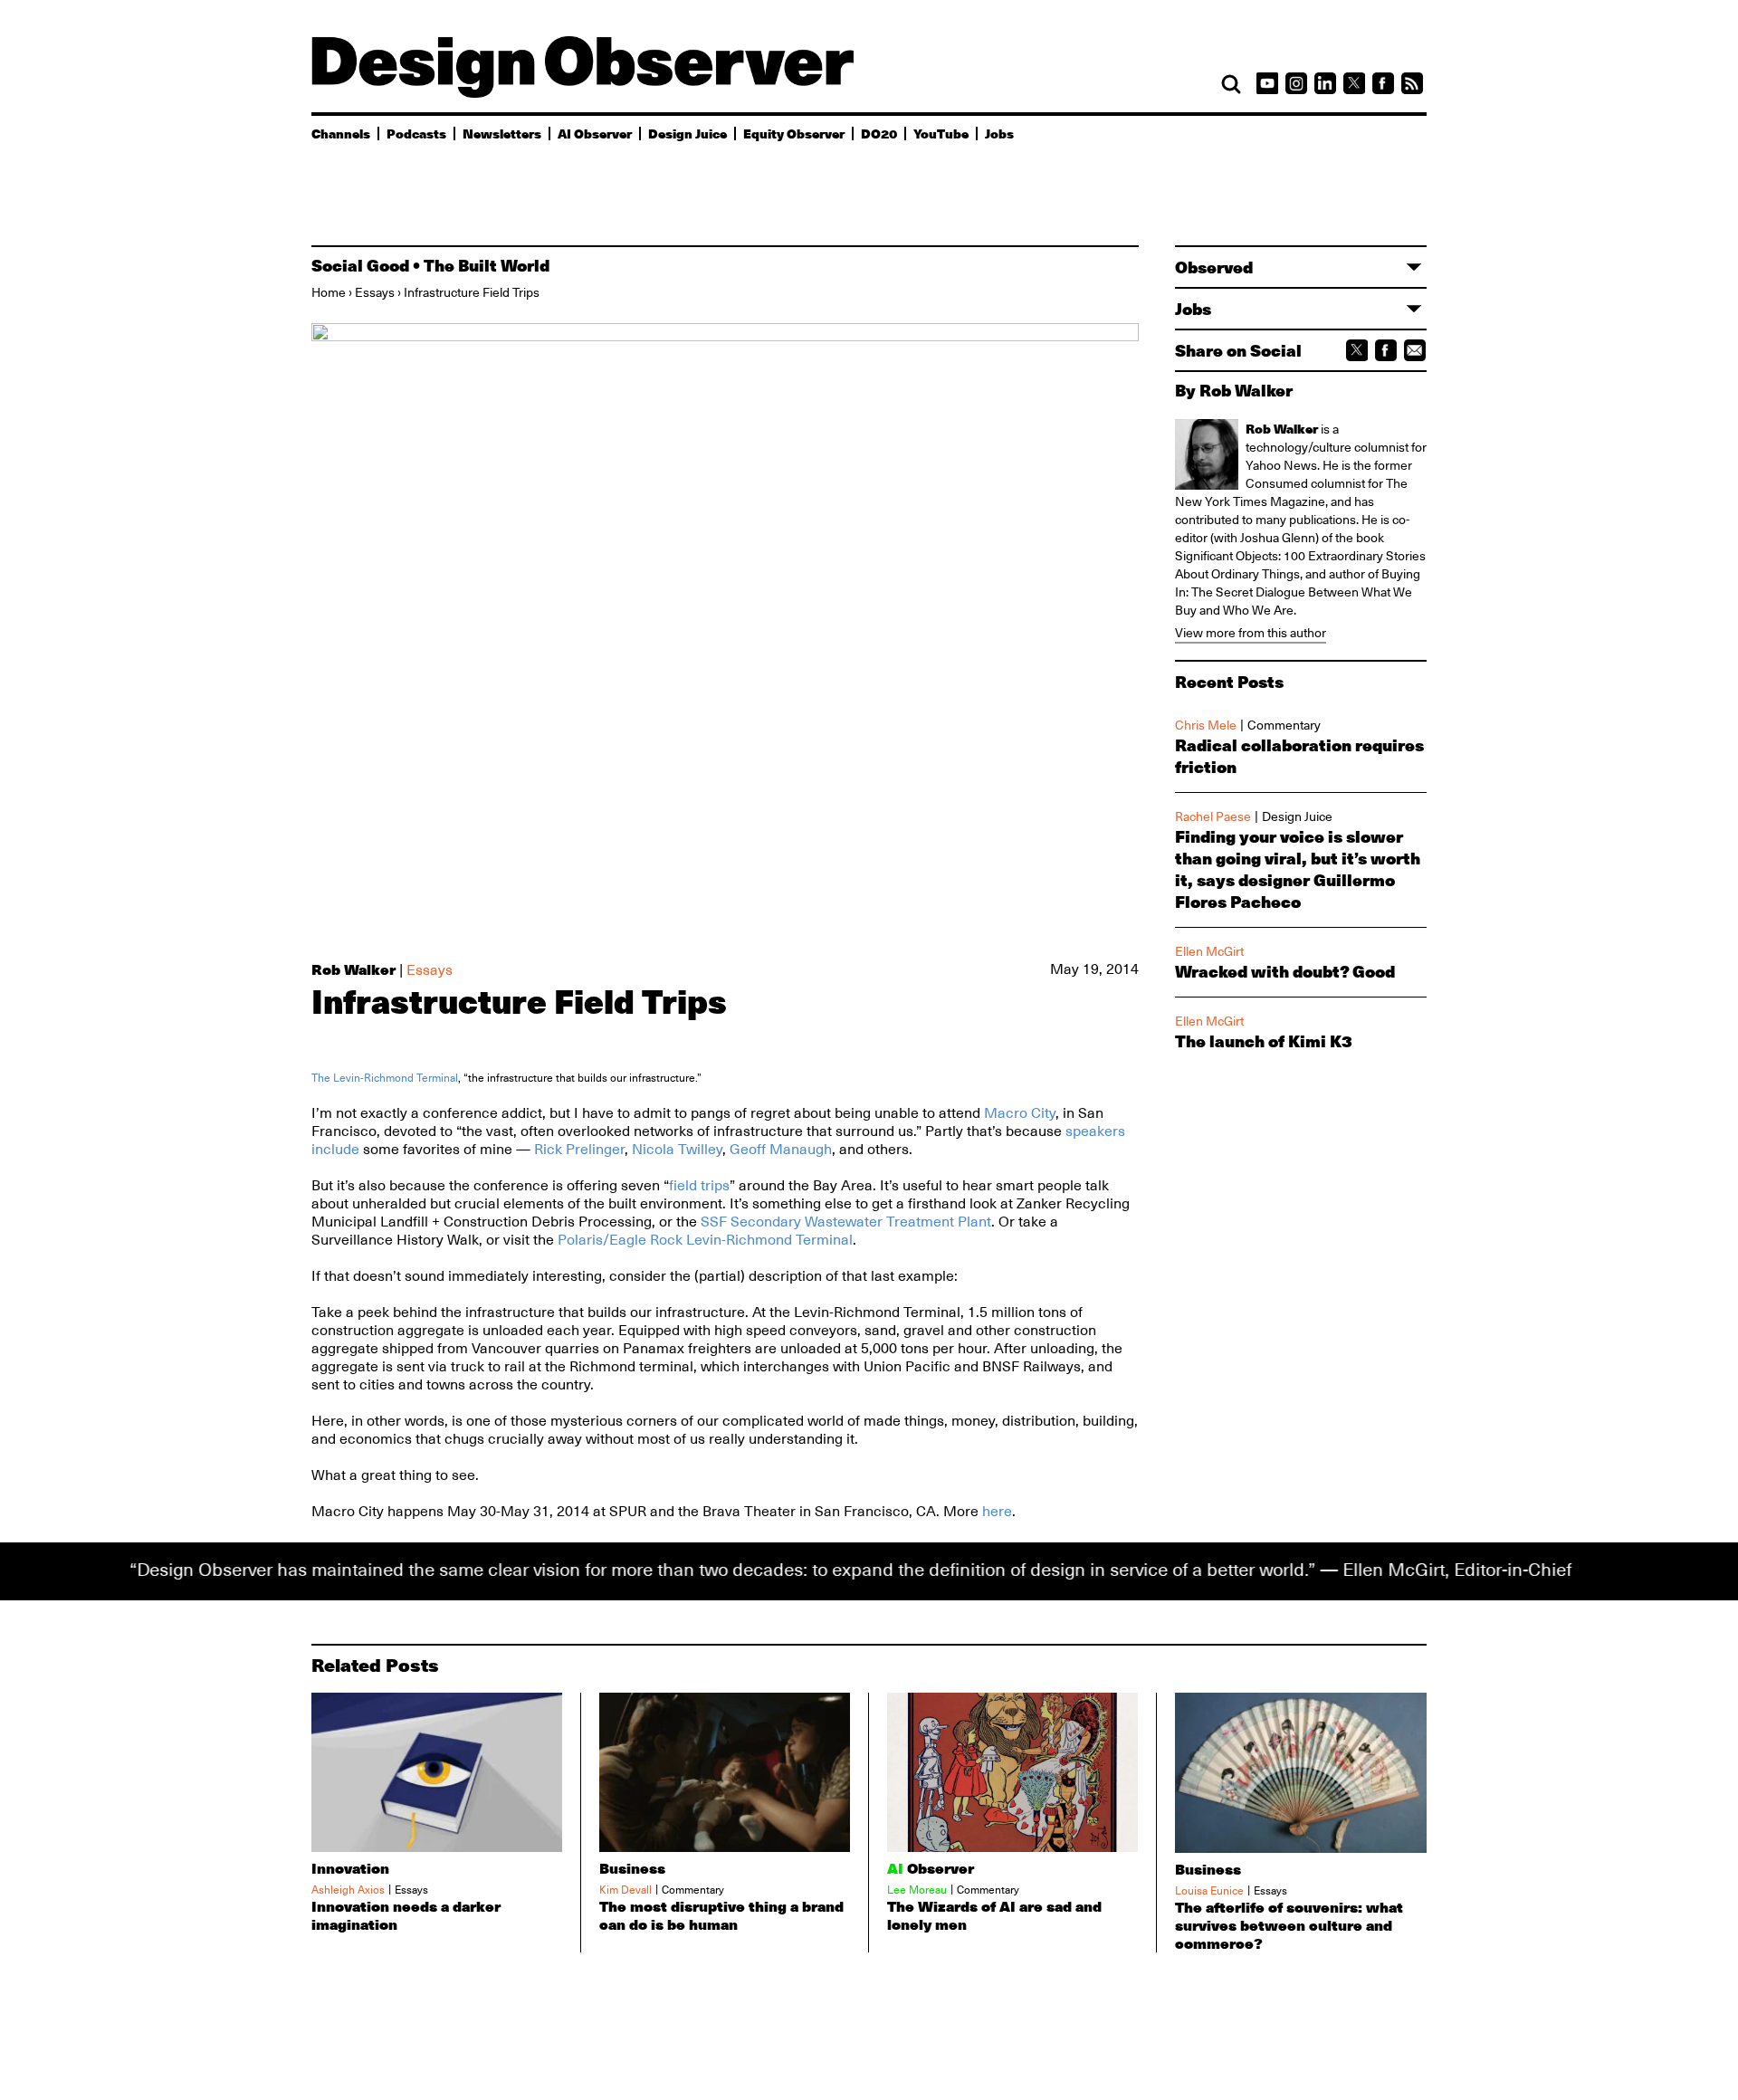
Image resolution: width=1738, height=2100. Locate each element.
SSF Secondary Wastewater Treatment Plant (846, 1222)
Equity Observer (794, 133)
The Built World (487, 265)
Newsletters (502, 133)
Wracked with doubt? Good (1285, 971)
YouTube (941, 133)
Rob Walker (353, 969)
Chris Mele (1206, 725)
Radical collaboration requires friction (1299, 756)
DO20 (879, 133)
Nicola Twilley (677, 1150)
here (997, 1512)
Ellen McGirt (1209, 951)
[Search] (1231, 84)
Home (329, 292)
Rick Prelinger (579, 1150)
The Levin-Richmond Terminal (385, 1078)
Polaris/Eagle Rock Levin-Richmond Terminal (705, 1240)
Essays (375, 292)
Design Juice (688, 133)
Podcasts (416, 133)
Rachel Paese (1213, 816)
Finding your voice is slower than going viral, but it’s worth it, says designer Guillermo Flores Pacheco (1298, 869)
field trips (699, 1186)
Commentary (1284, 725)
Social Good (360, 265)
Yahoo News (1281, 465)
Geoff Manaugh (781, 1150)
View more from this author (1251, 633)
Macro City (1020, 1113)
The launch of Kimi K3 (1264, 1041)
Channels (341, 133)
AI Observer (595, 133)
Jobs (999, 133)
